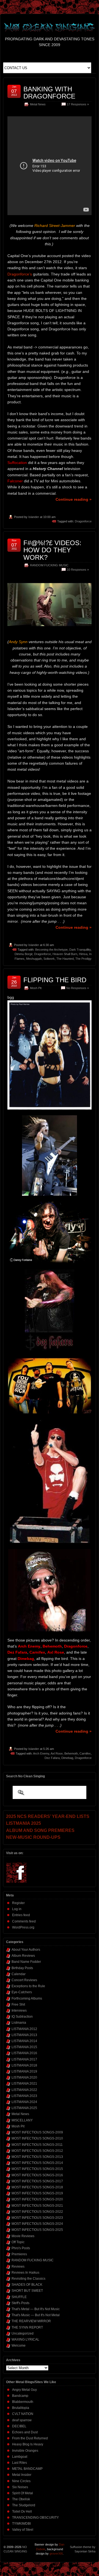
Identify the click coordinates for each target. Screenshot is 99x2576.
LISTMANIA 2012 (24, 2029)
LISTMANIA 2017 (24, 2059)
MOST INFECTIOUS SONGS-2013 (37, 2157)
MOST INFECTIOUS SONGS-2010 (37, 2138)
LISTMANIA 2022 (24, 2090)
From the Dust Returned (30, 2438)
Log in (17, 1909)
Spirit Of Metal (23, 2493)
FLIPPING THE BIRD (55, 980)
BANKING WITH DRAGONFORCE (49, 93)
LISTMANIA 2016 (24, 2053)
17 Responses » (78, 104)
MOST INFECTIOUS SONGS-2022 (37, 2212)
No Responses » (78, 988)
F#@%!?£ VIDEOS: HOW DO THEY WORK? (52, 550)
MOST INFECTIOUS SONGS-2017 (37, 2181)
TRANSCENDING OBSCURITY (35, 2518)
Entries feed (21, 1915)
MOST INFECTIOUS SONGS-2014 (37, 2163)
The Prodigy (83, 959)
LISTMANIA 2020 (24, 2077)
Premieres (19, 2254)
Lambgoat (20, 2457)
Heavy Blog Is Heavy (28, 2444)
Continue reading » (74, 499)
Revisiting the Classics (28, 2279)
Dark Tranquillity (80, 950)
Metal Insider (22, 2475)
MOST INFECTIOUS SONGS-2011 (37, 2145)
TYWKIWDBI (21, 2524)
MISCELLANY (22, 2120)
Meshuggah (34, 959)
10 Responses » (78, 570)
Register (18, 1903)
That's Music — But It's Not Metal (36, 2315)
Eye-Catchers (22, 1992)
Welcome (19, 2346)
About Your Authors (26, 1950)
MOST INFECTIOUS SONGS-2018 (37, 2187)
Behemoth (71, 1753)
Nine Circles (21, 2481)
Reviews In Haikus (25, 2273)
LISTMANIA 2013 (24, 2035)
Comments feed (24, 1921)
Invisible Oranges (25, 2451)
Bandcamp (20, 2396)
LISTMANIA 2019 (24, 2071)
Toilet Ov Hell (22, 2512)
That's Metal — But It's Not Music (36, 2309)
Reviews (18, 2267)
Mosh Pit (36, 988)
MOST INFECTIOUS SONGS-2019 (37, 2193)
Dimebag (67, 1758)
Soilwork (49, 959)
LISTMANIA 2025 (24, 2108)
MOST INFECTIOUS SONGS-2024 (37, 2224)
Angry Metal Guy (24, 2390)
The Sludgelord (24, 2505)
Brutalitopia (21, 2408)
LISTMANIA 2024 (24, 2102)
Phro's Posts (21, 2248)
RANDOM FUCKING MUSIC (49, 565)
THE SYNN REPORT (27, 2327)
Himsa (83, 954)
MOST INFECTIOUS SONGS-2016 (37, 2175)
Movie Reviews (23, 2236)
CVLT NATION (23, 2414)
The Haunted (65, 959)
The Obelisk (21, 2499)
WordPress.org (23, 1927)
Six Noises (20, 2487)
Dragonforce (83, 521)
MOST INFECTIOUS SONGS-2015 (37, 2169)
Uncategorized (23, 2333)
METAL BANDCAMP (27, 2469)
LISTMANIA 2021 (24, 2084)
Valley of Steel (23, 2530)
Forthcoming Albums (27, 1998)
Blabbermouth (23, 2402)
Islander (34, 517)
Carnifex (85, 1753)
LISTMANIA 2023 (24, 2096)
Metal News (38, 104)
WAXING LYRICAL (25, 2339)
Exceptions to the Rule (28, 1986)
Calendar (19, 1974)
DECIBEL (19, 2426)
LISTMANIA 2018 (24, 2065)
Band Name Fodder (26, 1962)
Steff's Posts (20, 2303)
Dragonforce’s (20, 274)
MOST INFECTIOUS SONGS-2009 (37, 2132)
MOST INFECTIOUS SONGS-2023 (37, 2218)
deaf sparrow (22, 2420)
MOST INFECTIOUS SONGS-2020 (37, 2199)
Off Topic (18, 2242)
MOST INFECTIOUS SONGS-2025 (37, 2230)
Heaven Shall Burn (65, 954)
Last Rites (20, 2463)
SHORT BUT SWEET (27, 2291)
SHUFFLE (19, 2297)
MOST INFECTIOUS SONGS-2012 (37, 2151)
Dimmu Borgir (24, 954)
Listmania (19, 2023)
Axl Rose (57, 1753)
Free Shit (18, 2005)
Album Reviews (23, 1956)
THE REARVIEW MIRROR (31, 2321)
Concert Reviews (24, 1980)
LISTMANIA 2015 (24, 2047)
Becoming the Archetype (51, 950)
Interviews (19, 2011)
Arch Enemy (41, 1753)
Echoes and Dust (25, 2432)
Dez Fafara (52, 1758)
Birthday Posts (22, 1968)
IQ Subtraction (22, 2017)
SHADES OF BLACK (27, 2285)
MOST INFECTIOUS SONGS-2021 (37, 2206)
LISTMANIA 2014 (24, 2041)
